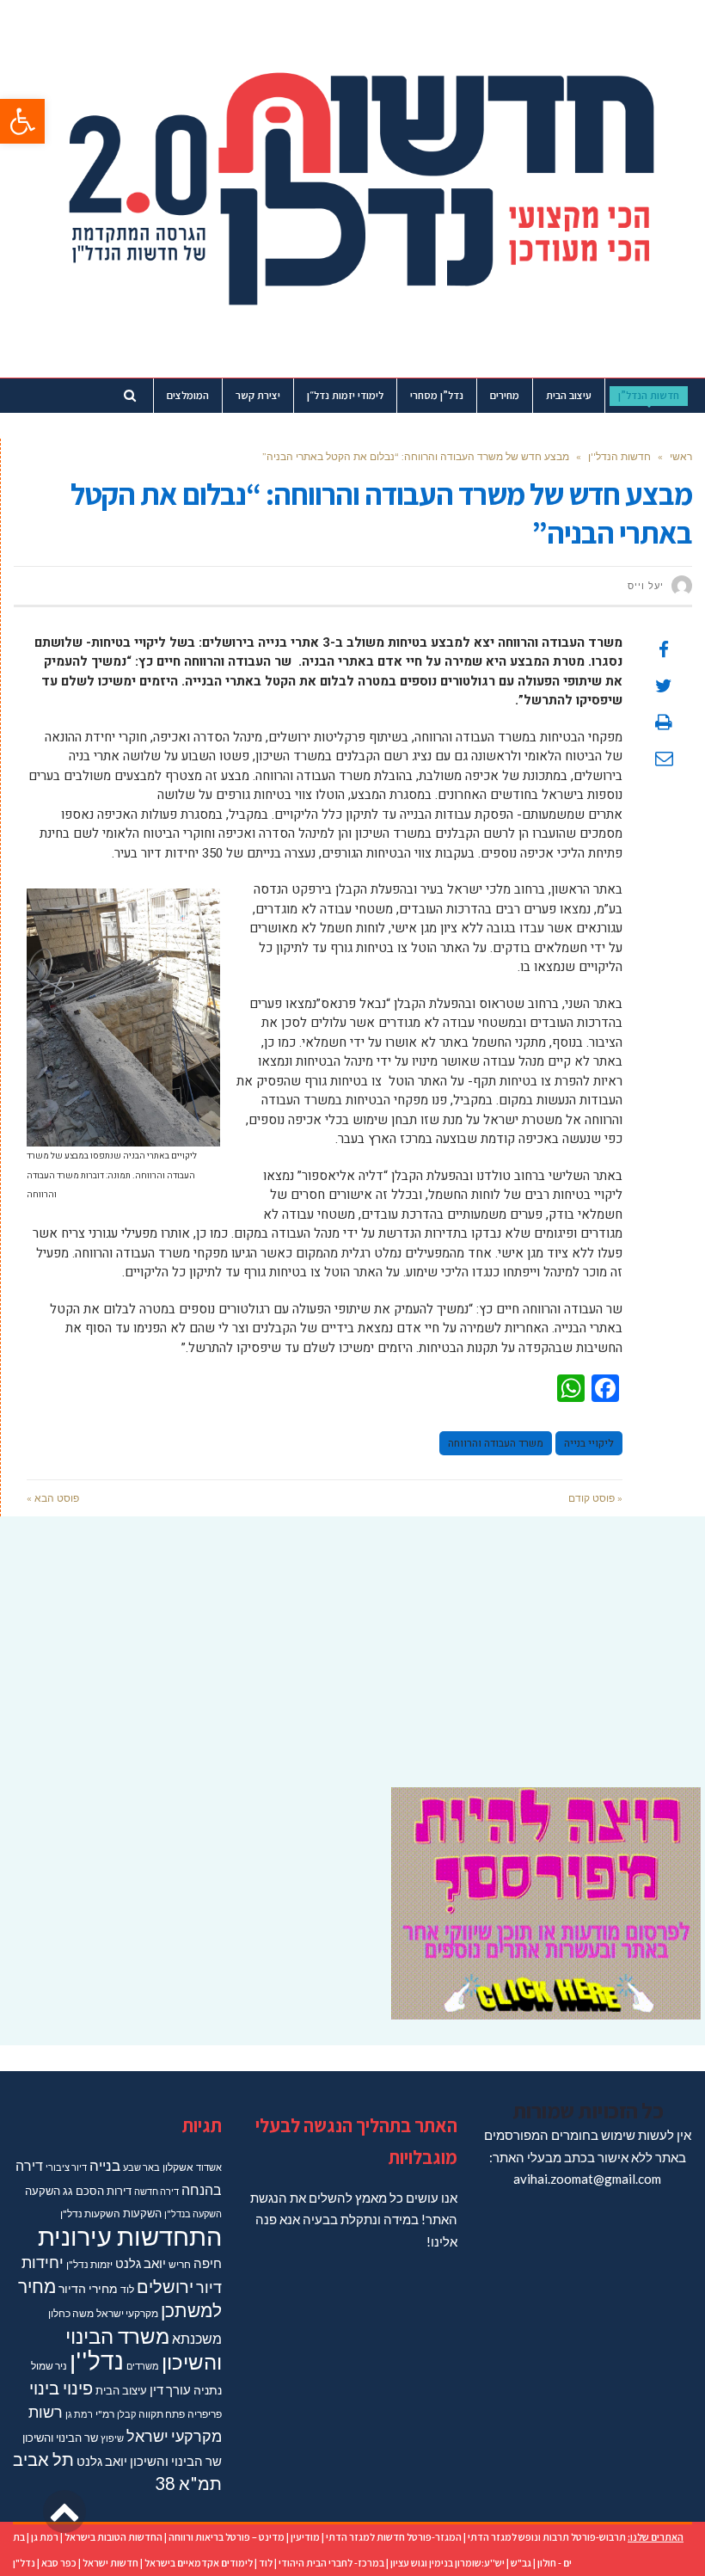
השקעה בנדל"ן (193, 2213)
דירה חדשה (156, 2191)
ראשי (681, 456)
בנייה (105, 2165)
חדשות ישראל (110, 2563)
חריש (180, 2264)
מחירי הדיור (88, 2288)
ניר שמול (49, 2366)
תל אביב (43, 2459)
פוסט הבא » (53, 1498)
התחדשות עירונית (130, 2236)
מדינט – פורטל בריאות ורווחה (227, 2537)
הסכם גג (83, 2191)
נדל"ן (24, 2563)
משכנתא (197, 2338)
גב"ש (521, 2563)
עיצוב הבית (121, 2390)
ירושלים (165, 2287)
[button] (22, 121)
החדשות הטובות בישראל (113, 2537)
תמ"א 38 (188, 2483)
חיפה (208, 2263)
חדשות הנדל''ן (619, 456)
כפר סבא (59, 2563)
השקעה (43, 2191)
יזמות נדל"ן (89, 2264)
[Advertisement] (352, 1641)
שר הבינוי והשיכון (60, 2438)
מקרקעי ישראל (127, 2313)
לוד (127, 2289)
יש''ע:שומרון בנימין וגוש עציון (448, 2563)
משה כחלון (71, 2313)
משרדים (143, 2366)
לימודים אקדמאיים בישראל (199, 2563)
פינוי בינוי (61, 2388)
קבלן (126, 2414)
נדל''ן (97, 2361)
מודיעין (305, 2537)
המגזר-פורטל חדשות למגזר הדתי (394, 2537)
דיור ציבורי (66, 2167)
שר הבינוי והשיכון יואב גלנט (149, 2461)
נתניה (208, 2390)
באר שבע (141, 2167)
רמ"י (105, 2414)
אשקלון (178, 2167)
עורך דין (170, 2390)
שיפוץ (112, 2438)
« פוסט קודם (595, 1498)
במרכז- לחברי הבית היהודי (331, 2563)
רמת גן (79, 2414)
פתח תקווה (162, 2414)
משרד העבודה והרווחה (496, 1443)
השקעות (142, 2213)
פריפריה (205, 2414)
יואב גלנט (141, 2263)
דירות (119, 2191)
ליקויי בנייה (589, 1443)
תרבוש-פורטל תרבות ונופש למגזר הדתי (547, 2537)
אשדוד (209, 2167)
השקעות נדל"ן (90, 2213)
